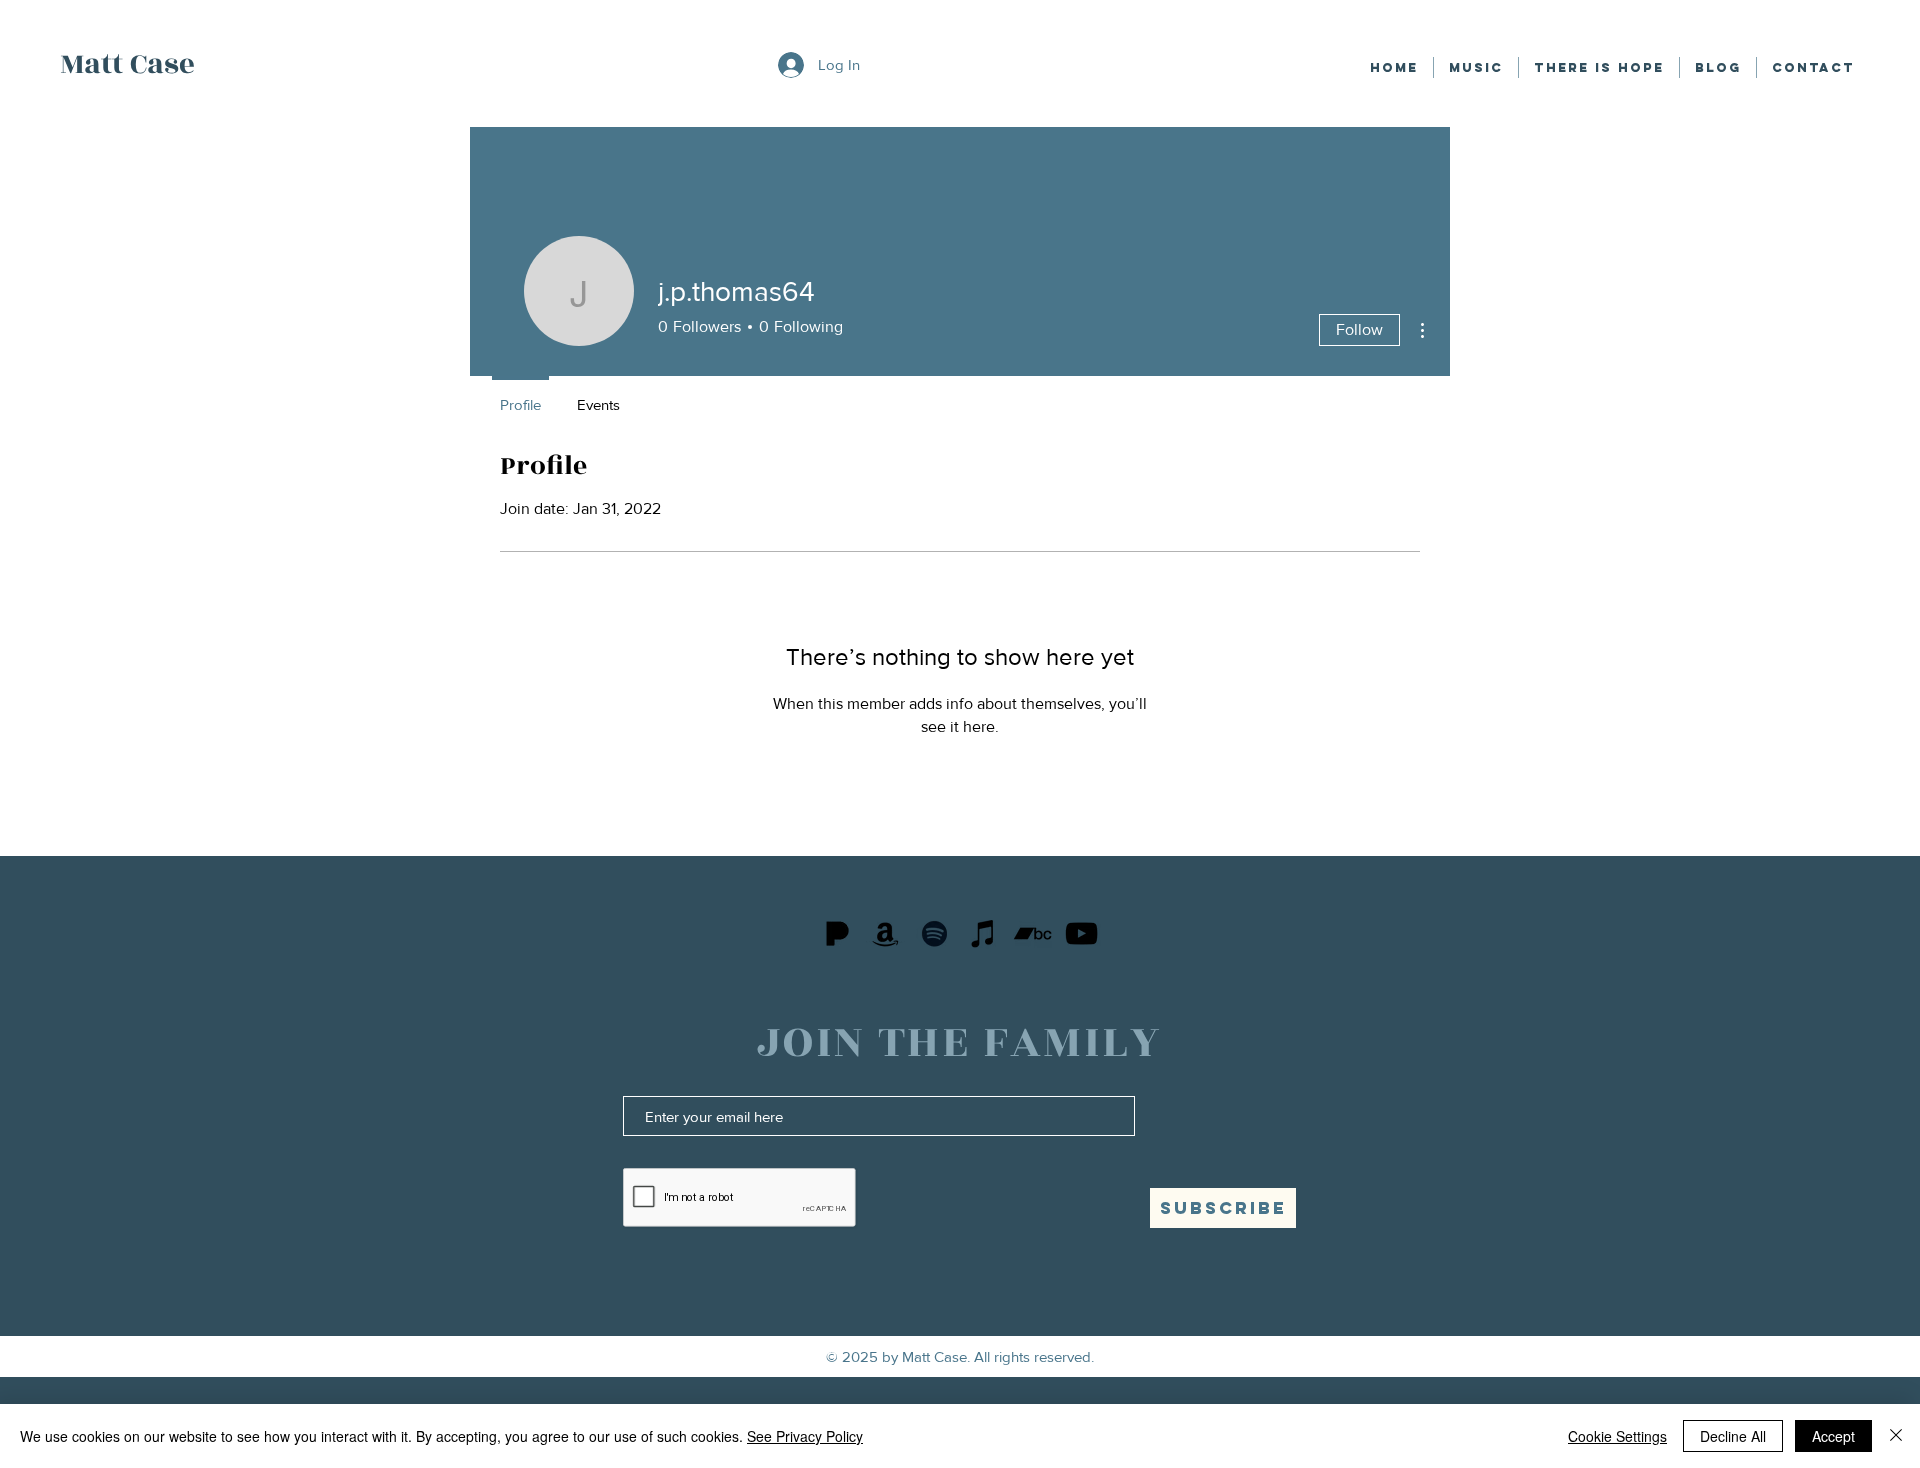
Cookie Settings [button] (1617, 1436)
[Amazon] (885, 933)
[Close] (1896, 1436)
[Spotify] (934, 933)
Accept (1833, 1436)
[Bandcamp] (1032, 933)
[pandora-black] (836, 933)
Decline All (1733, 1436)
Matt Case (127, 64)
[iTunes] (983, 933)
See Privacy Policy (805, 1436)
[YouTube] (1081, 933)
